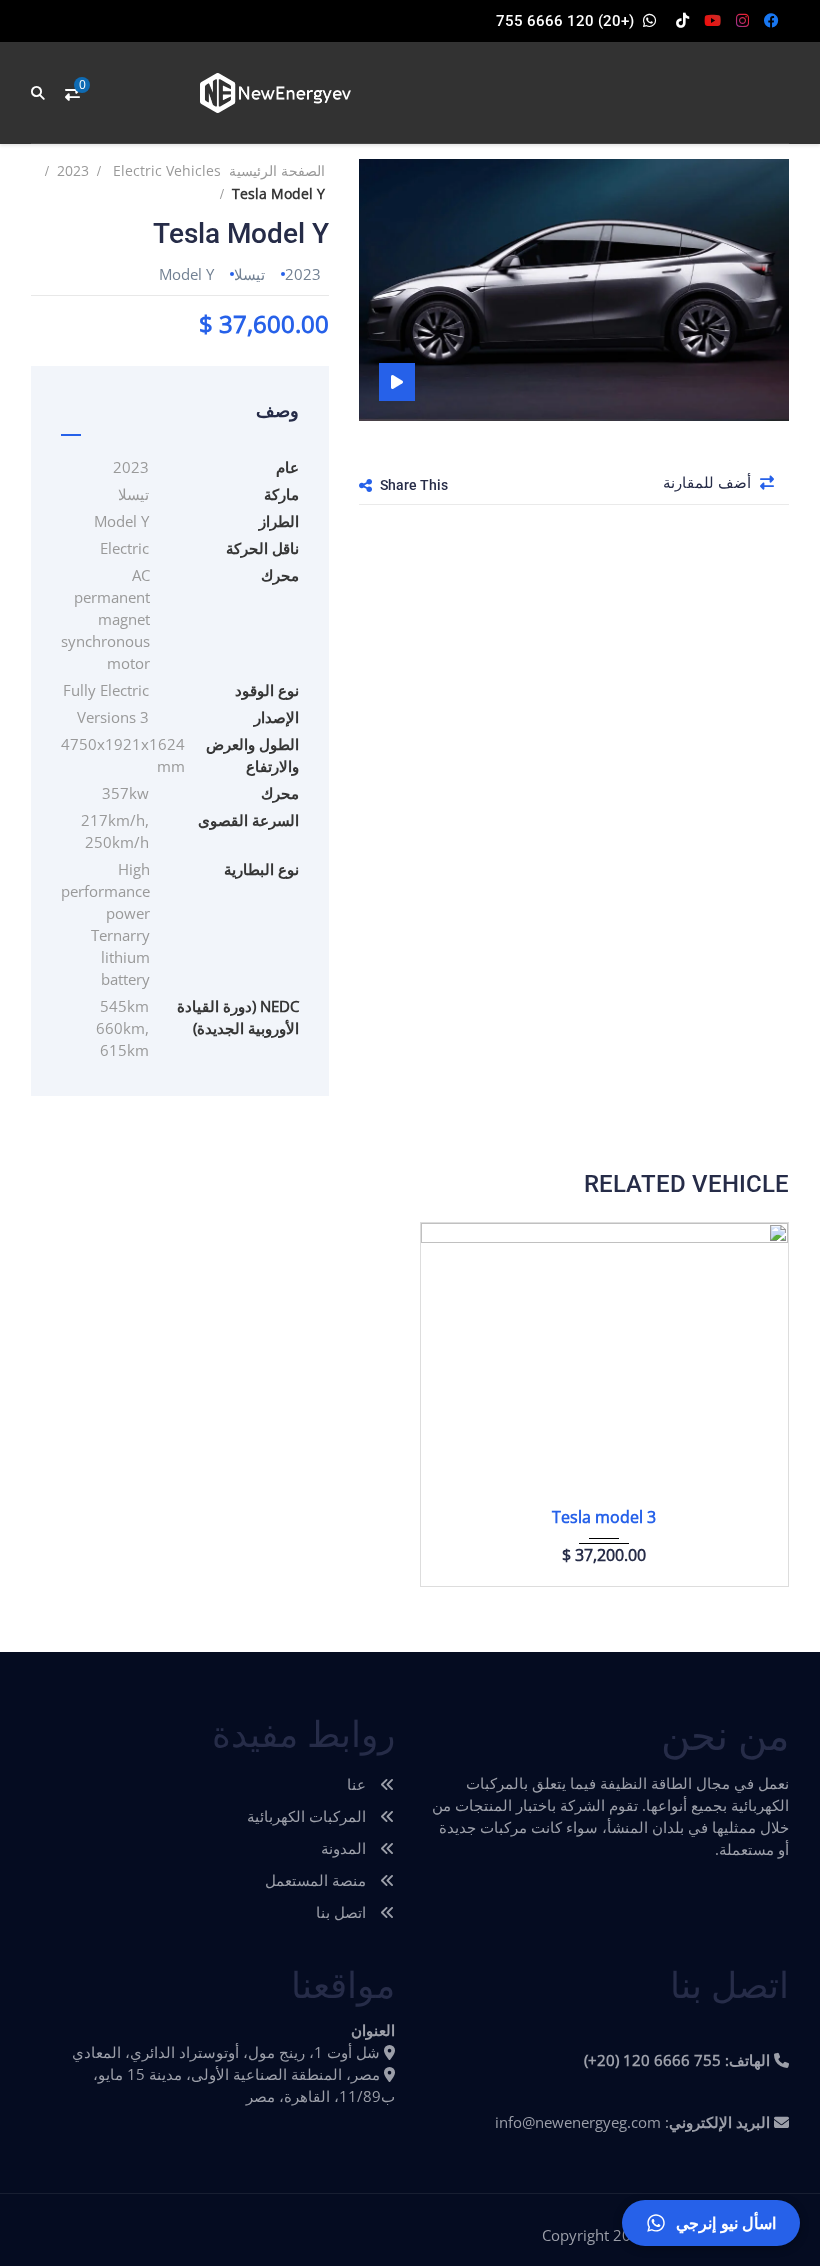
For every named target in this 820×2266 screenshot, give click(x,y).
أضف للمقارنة (709, 482)
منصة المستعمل (317, 1880)
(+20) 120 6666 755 (565, 21)
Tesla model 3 (604, 1517)
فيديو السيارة (397, 382)
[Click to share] (365, 485)
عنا (358, 1784)
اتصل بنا (343, 1912)
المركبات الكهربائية (308, 1816)
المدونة (345, 1848)
